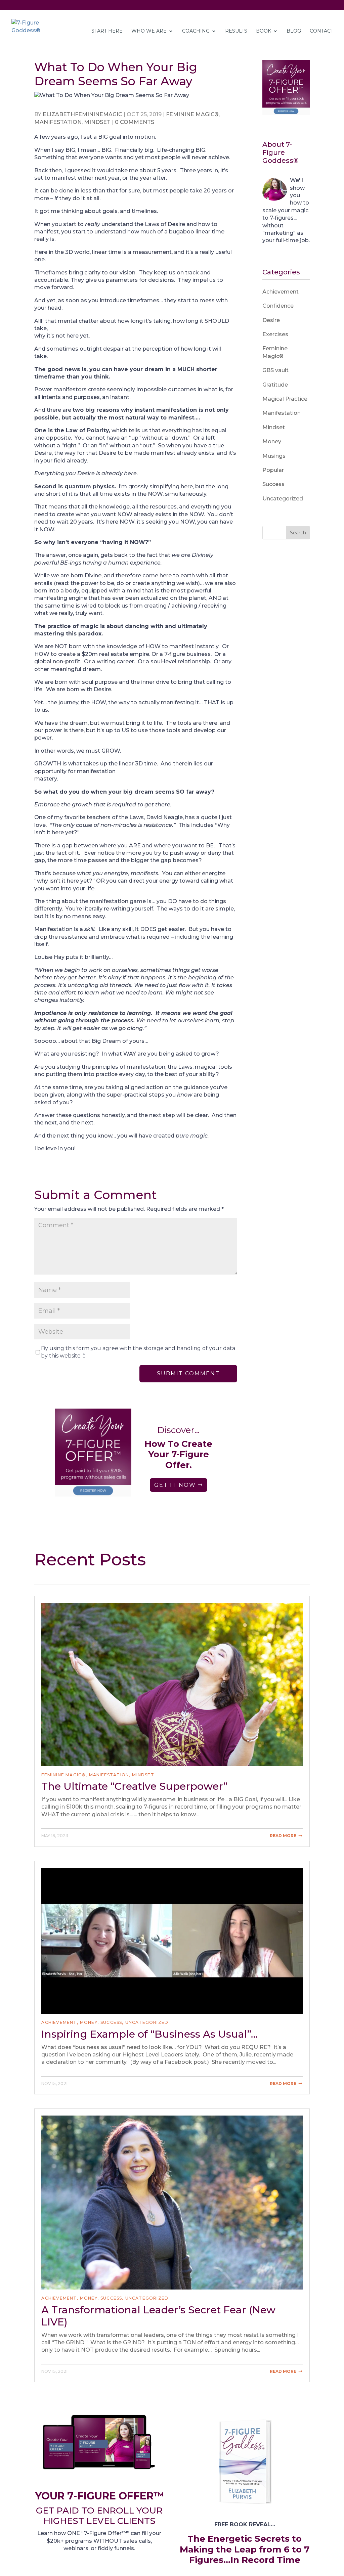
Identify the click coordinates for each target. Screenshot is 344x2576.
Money (272, 441)
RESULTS (236, 31)
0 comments (135, 122)
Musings (274, 456)
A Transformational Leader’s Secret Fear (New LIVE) (158, 2316)
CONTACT (321, 31)
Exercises (275, 334)
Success (273, 484)
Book (264, 31)
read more (283, 1836)
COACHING (196, 31)
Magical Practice (285, 399)
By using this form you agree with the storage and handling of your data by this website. (138, 1352)
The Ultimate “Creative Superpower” (134, 1786)
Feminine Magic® (192, 114)
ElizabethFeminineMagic (82, 114)
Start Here (107, 31)
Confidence (278, 306)
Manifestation (58, 122)
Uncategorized (283, 499)
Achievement (281, 292)
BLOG (294, 31)
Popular (273, 470)
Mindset (97, 122)
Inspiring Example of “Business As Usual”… (149, 2034)
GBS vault (275, 370)
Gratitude (275, 385)
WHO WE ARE (149, 31)
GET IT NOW (175, 1485)
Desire (271, 320)
